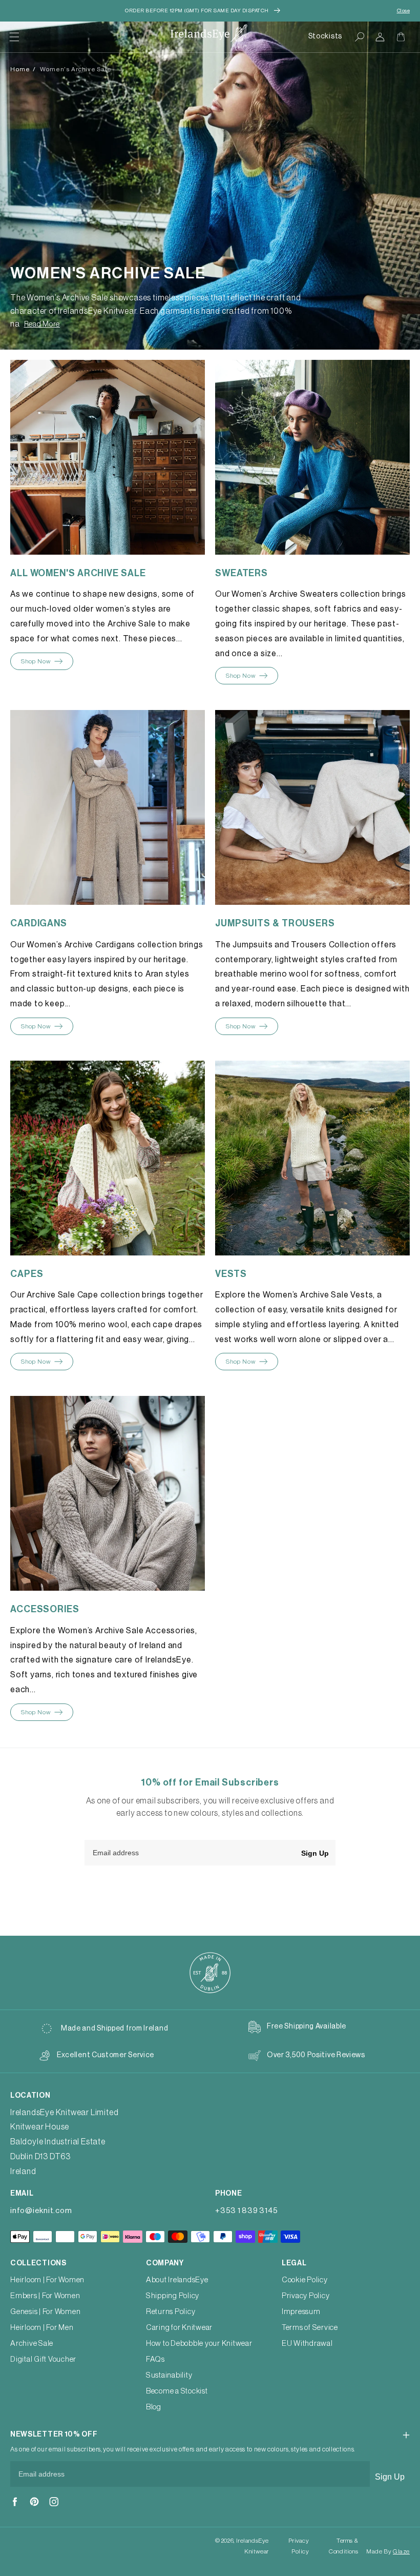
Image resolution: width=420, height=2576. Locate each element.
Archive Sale (32, 2344)
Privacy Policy (306, 2296)
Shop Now (36, 661)
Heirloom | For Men (42, 2328)
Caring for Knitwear (179, 2328)
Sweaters (241, 573)
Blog (154, 2407)
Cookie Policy (305, 2280)
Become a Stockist (177, 2391)
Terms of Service (310, 2328)
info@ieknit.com (41, 2211)
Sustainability (169, 2375)
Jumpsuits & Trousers (275, 923)
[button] (14, 37)
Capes (27, 1274)
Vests (231, 1274)
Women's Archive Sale (76, 69)
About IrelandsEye (177, 2280)
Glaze (401, 2551)
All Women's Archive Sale (78, 573)
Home (20, 69)
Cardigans (39, 923)
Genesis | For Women (45, 2312)
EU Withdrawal (307, 2344)
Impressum (301, 2312)
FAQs (155, 2359)
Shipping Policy (173, 2296)
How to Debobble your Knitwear (199, 2344)
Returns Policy (171, 2312)
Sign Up (315, 1853)
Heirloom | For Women (47, 2280)
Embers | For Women (45, 2296)
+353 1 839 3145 (246, 2211)
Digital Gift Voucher (43, 2359)
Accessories (45, 1609)
